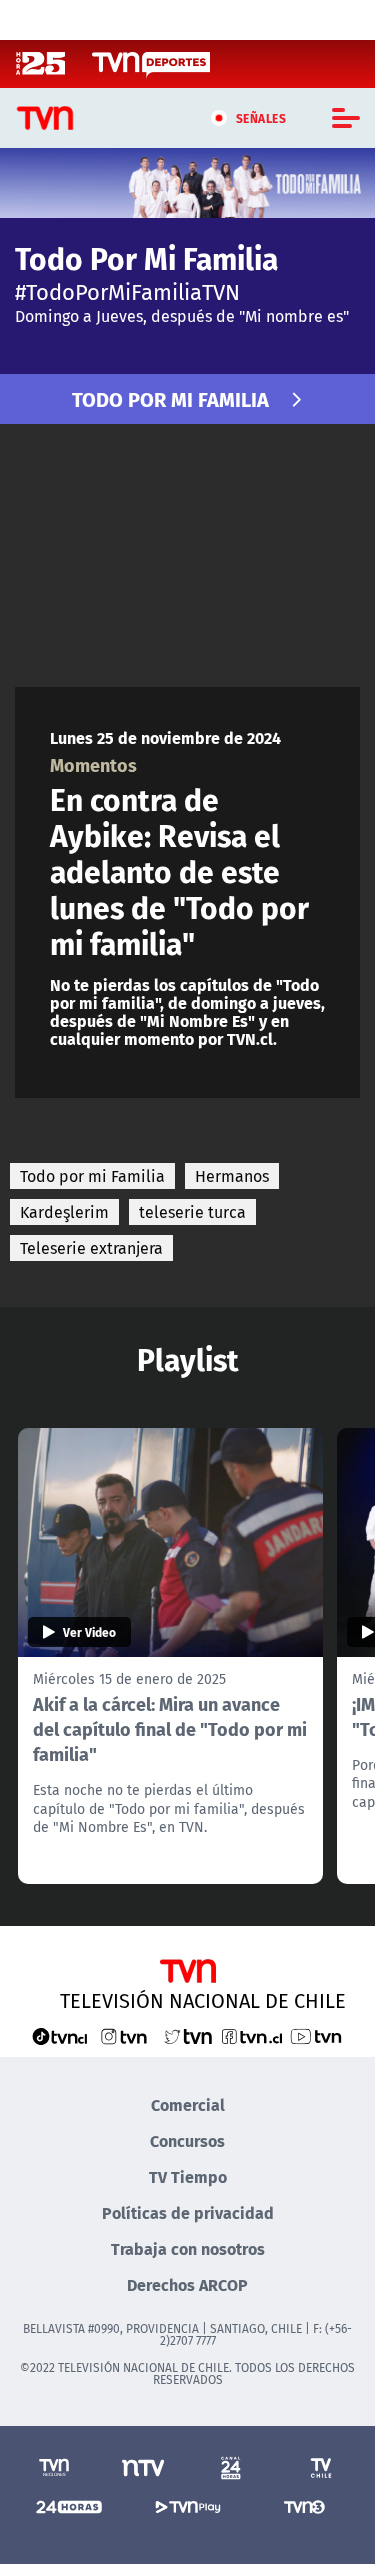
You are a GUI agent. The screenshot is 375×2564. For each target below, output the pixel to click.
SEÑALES (261, 118)
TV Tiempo (188, 2176)
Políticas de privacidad (188, 2212)
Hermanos (232, 1176)
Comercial (188, 2104)
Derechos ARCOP (187, 2284)
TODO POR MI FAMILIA (170, 398)
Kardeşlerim (64, 1212)
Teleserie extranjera (91, 1248)
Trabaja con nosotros (188, 2248)
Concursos (187, 2140)
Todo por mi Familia (92, 1176)
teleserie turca (192, 1212)
